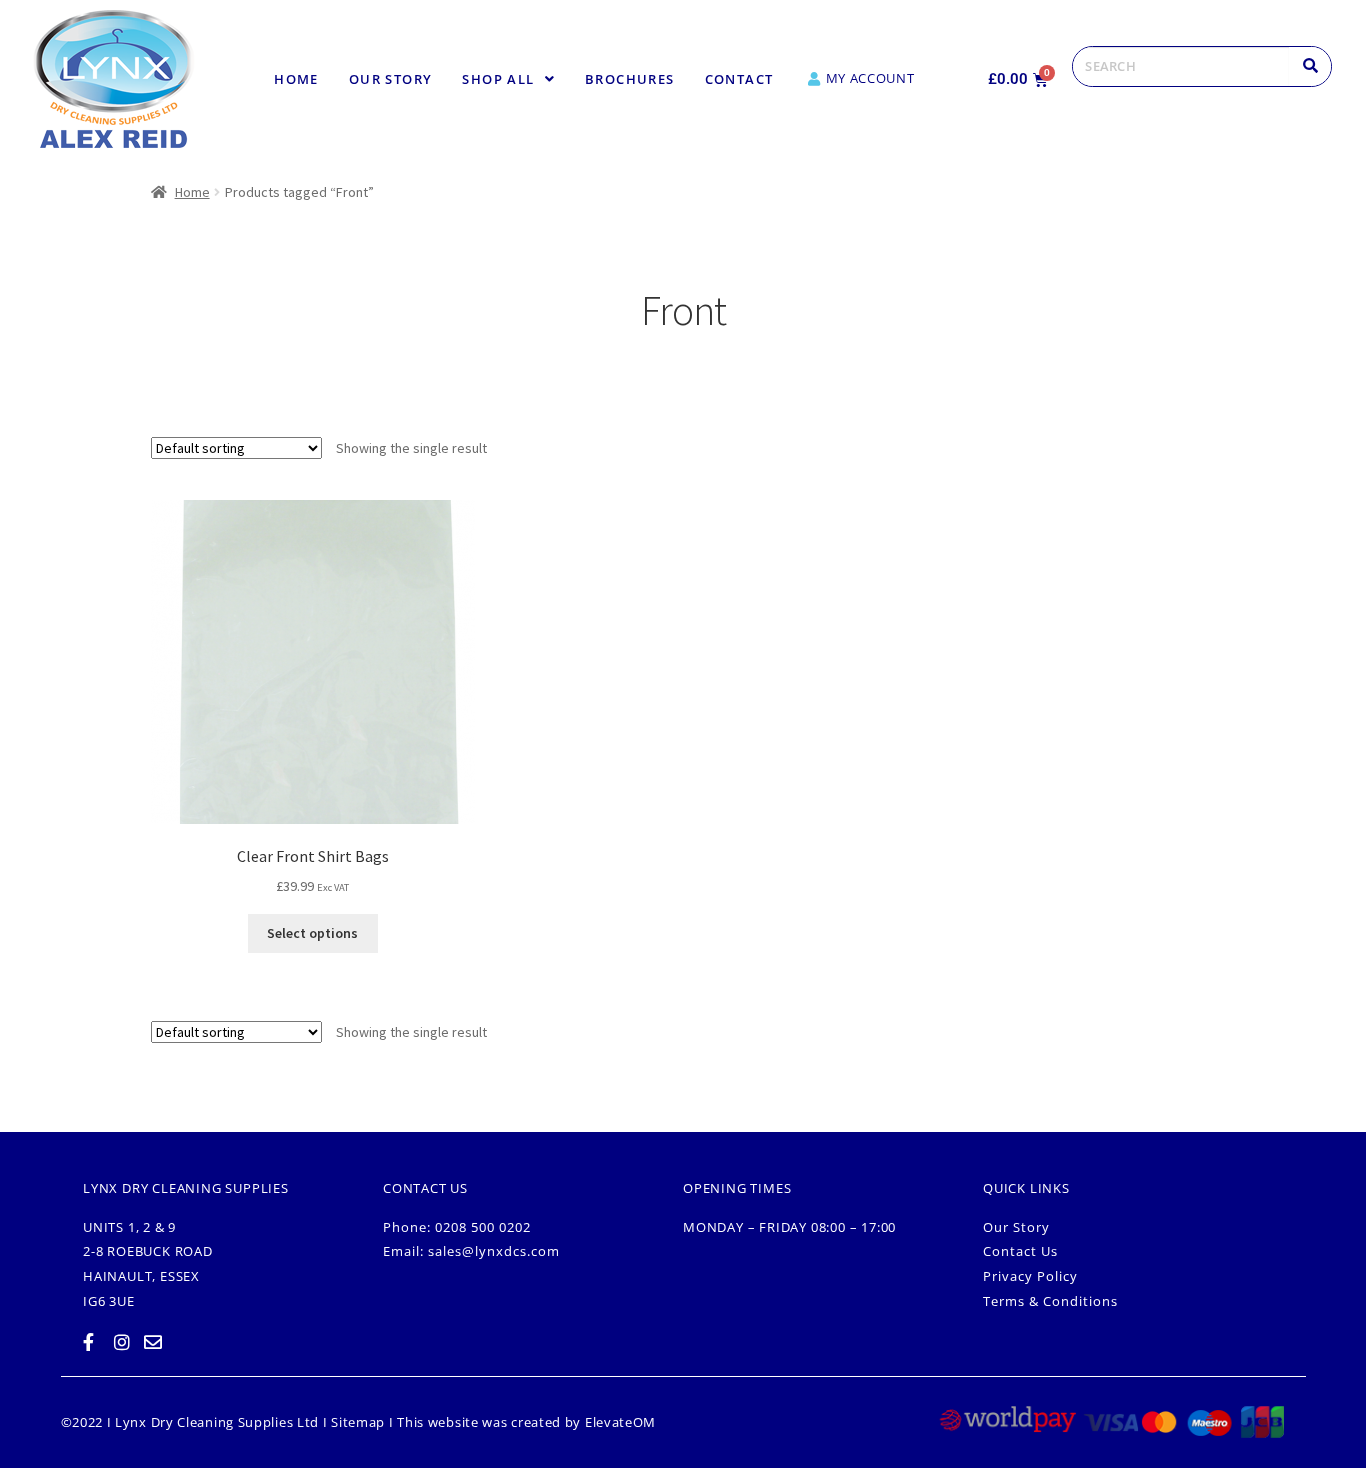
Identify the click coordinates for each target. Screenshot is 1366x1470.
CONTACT (739, 79)
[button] (508, 79)
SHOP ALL (498, 79)
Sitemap (358, 1422)
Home (296, 79)
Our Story (391, 79)
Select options (312, 933)
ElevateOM (620, 1422)
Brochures (630, 79)
